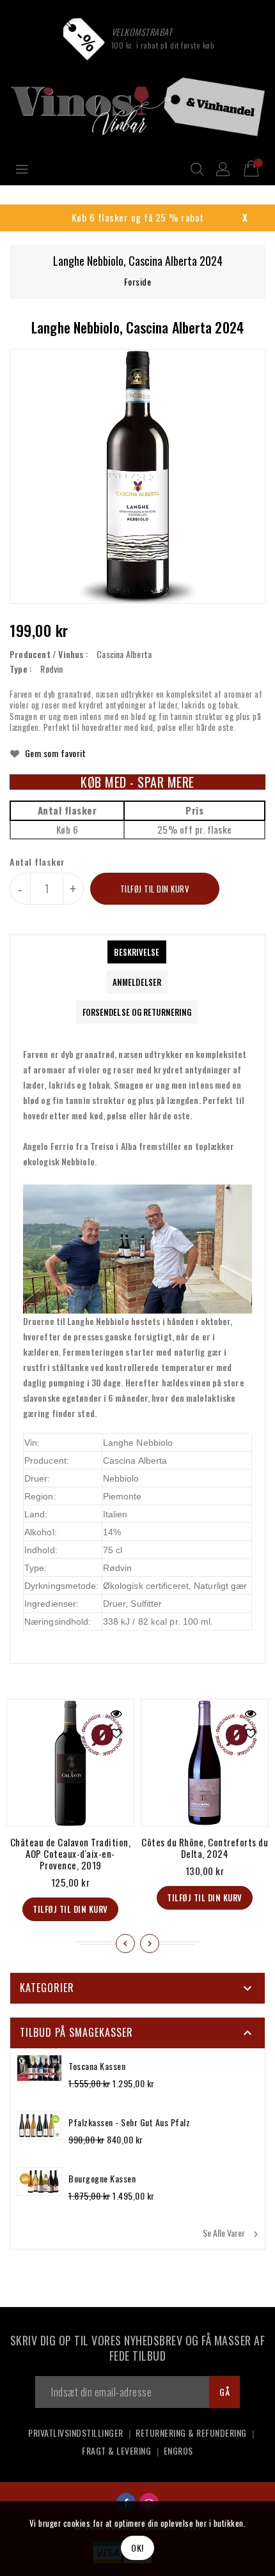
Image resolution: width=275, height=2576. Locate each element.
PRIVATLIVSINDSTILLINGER (76, 2433)
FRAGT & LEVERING (116, 2450)
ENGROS (178, 2450)
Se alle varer (232, 2233)
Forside (138, 281)
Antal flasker (37, 862)
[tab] (137, 952)
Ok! (137, 2548)
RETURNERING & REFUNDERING (191, 2433)
